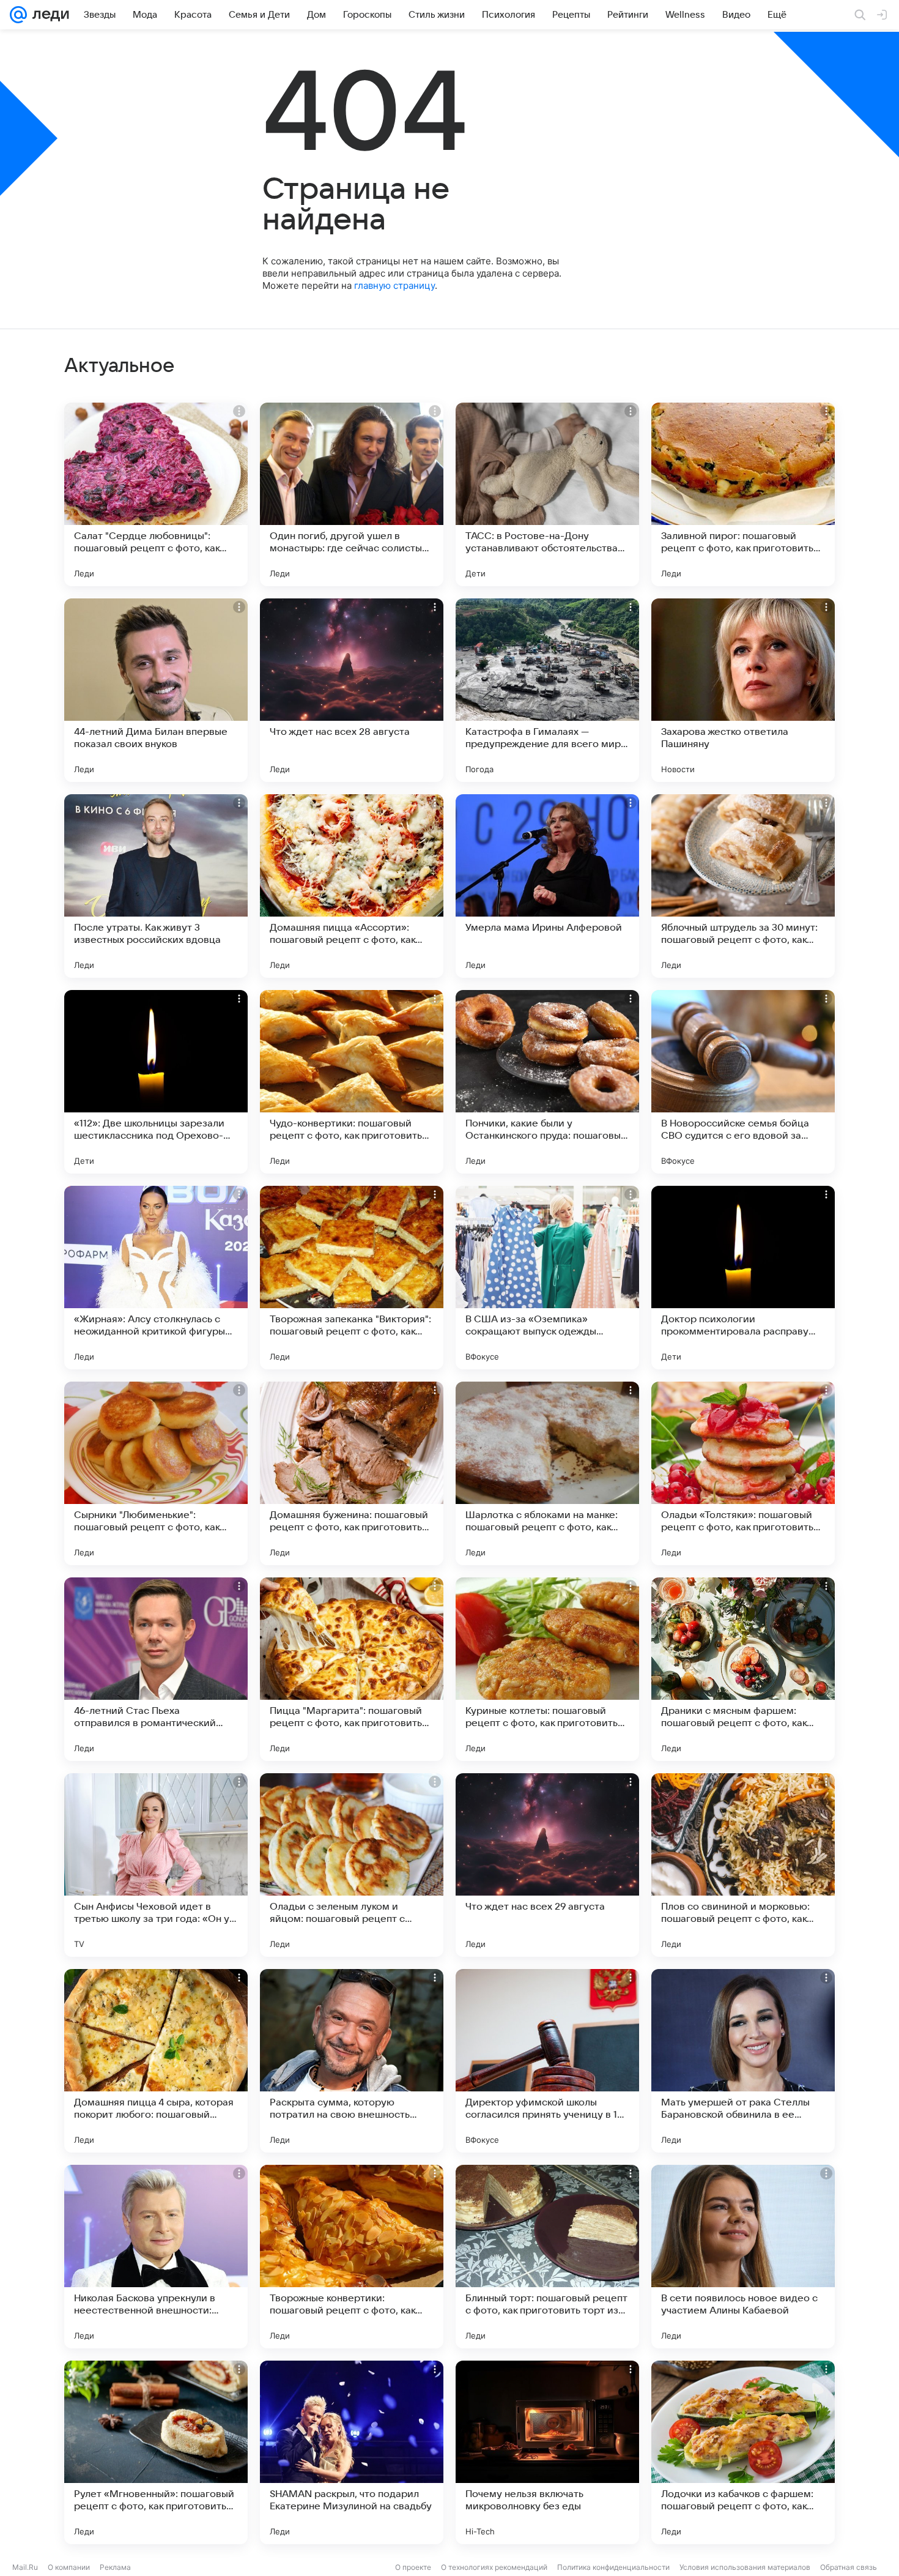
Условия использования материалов (745, 2567)
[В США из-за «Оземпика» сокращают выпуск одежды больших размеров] (547, 1278)
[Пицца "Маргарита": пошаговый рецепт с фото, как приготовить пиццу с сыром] (352, 1669)
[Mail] (18, 15)
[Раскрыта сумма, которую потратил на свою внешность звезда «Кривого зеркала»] (352, 2061)
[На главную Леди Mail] (48, 15)
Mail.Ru (25, 2567)
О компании (69, 2567)
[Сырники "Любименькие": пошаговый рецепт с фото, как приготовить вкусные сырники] (156, 1473)
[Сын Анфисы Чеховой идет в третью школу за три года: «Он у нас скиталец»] (156, 1865)
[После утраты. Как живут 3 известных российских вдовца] (156, 886)
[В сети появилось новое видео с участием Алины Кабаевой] (743, 2257)
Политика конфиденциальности (613, 2567)
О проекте (413, 2567)
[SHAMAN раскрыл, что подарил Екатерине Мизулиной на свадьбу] (352, 2452)
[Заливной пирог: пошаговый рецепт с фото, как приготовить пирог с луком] (743, 494)
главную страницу (394, 285)
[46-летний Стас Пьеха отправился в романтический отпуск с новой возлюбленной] (156, 1669)
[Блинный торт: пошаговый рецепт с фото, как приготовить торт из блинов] (547, 2257)
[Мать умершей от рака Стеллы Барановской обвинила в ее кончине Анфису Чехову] (743, 2061)
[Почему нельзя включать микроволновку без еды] (547, 2452)
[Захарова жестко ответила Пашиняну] (743, 690)
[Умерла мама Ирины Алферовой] (547, 886)
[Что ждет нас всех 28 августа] (352, 690)
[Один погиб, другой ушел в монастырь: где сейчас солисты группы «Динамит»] (352, 494)
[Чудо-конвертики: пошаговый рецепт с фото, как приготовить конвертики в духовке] (352, 1082)
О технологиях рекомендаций (494, 2567)
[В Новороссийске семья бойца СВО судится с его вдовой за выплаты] (743, 1082)
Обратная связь (849, 2567)
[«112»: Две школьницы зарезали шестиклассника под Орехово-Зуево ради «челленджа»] (156, 1082)
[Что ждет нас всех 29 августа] (547, 1865)
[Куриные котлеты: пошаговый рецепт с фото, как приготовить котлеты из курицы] (547, 1669)
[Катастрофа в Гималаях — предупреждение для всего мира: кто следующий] (547, 690)
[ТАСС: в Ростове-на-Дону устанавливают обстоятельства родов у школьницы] (547, 494)
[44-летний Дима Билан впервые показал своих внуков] (156, 690)
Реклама (115, 2567)
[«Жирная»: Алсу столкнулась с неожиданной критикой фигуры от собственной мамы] (156, 1278)
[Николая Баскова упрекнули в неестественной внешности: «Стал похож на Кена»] (156, 2257)
